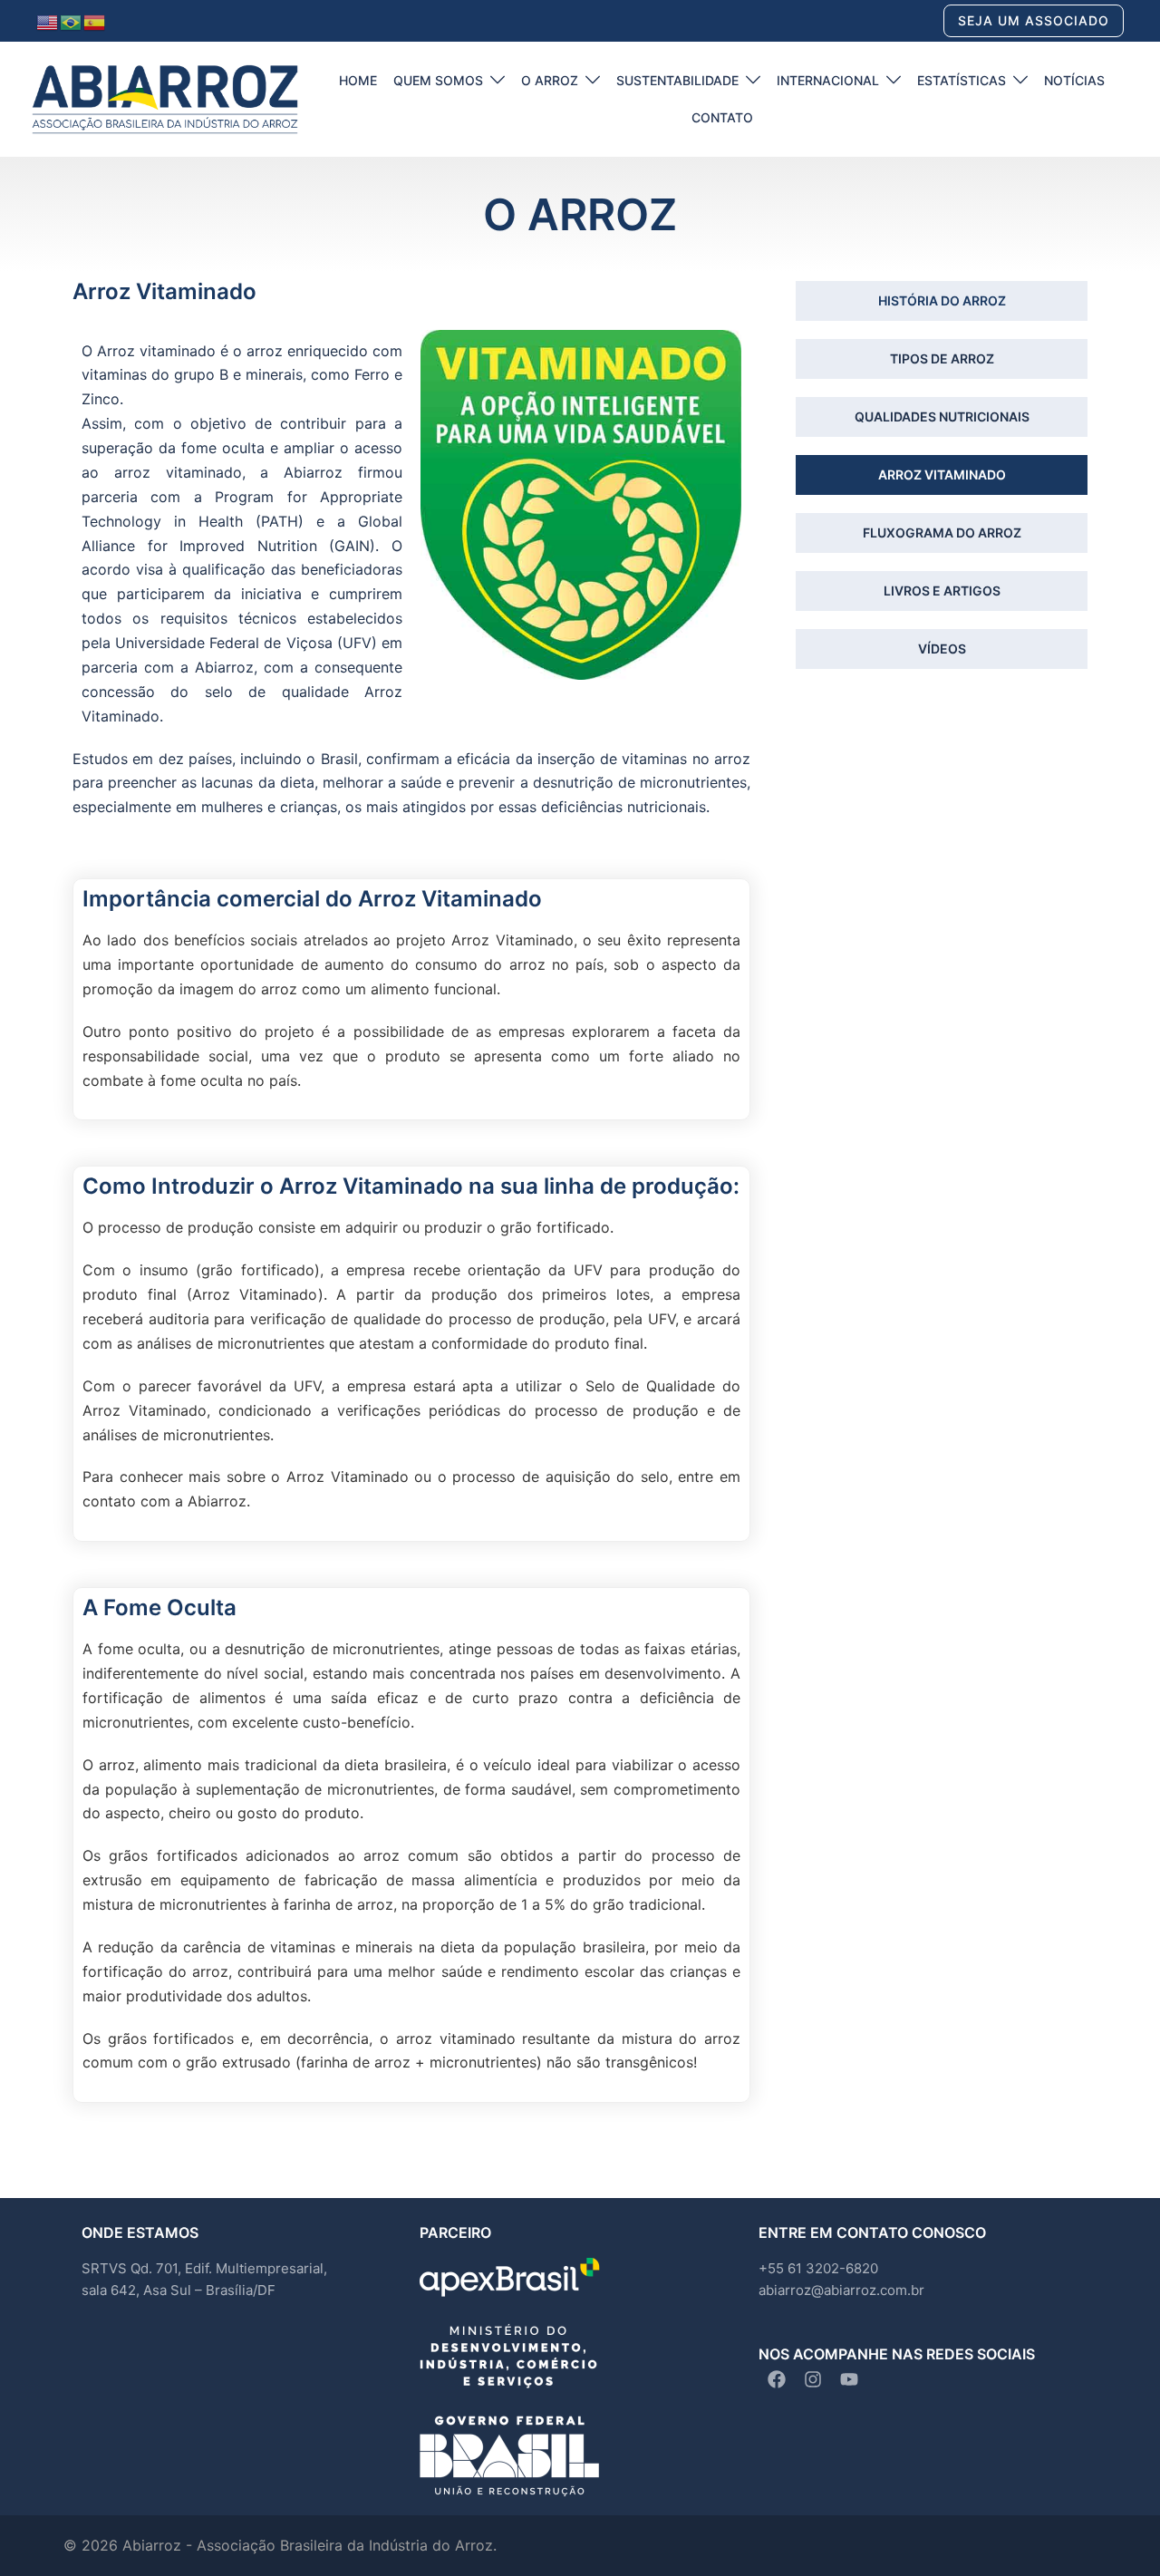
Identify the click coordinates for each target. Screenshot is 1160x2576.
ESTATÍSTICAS (962, 80)
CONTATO (722, 117)
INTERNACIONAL (828, 80)
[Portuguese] (72, 21)
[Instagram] (813, 2379)
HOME (358, 80)
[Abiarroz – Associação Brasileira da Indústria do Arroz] (165, 98)
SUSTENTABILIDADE (677, 80)
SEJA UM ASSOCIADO (1034, 20)
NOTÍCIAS (1074, 80)
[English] (48, 21)
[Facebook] (777, 2379)
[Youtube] (849, 2379)
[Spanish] (95, 21)
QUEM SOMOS (438, 80)
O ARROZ (550, 80)
